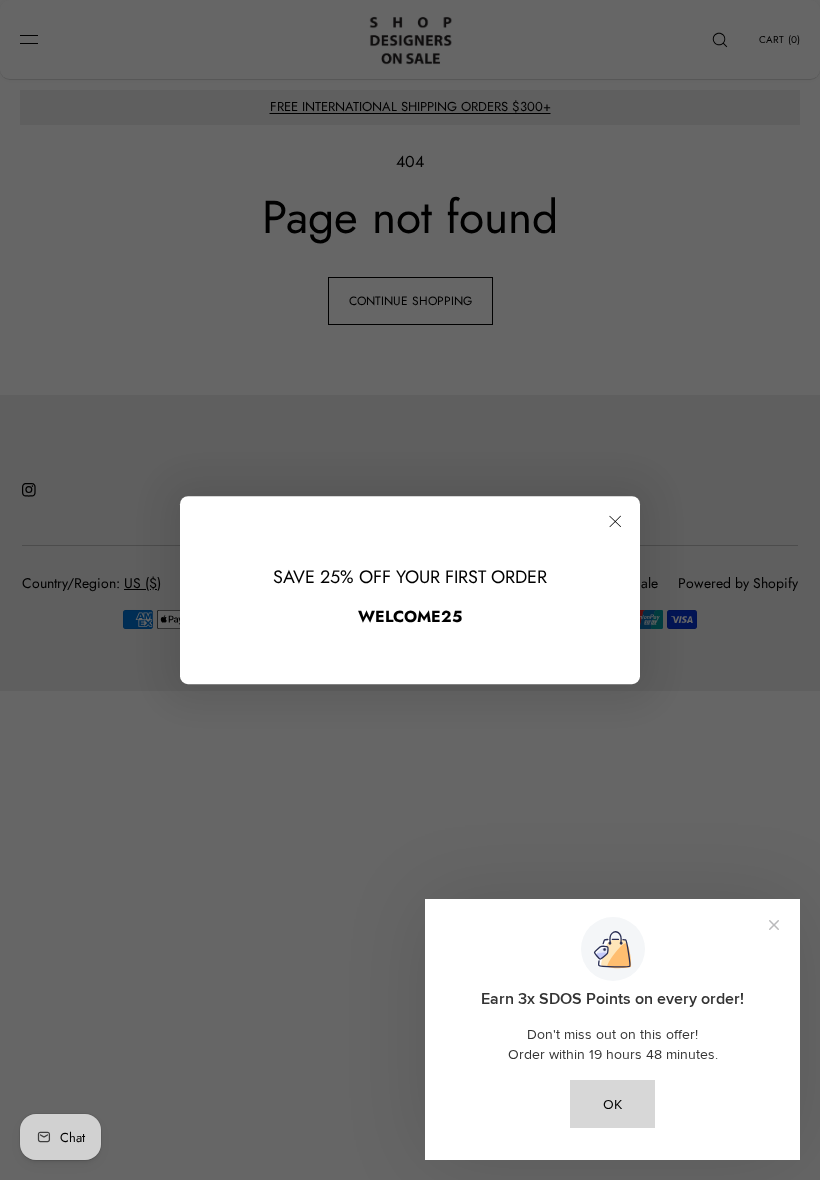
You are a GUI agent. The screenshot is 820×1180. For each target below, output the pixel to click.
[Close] (615, 521)
